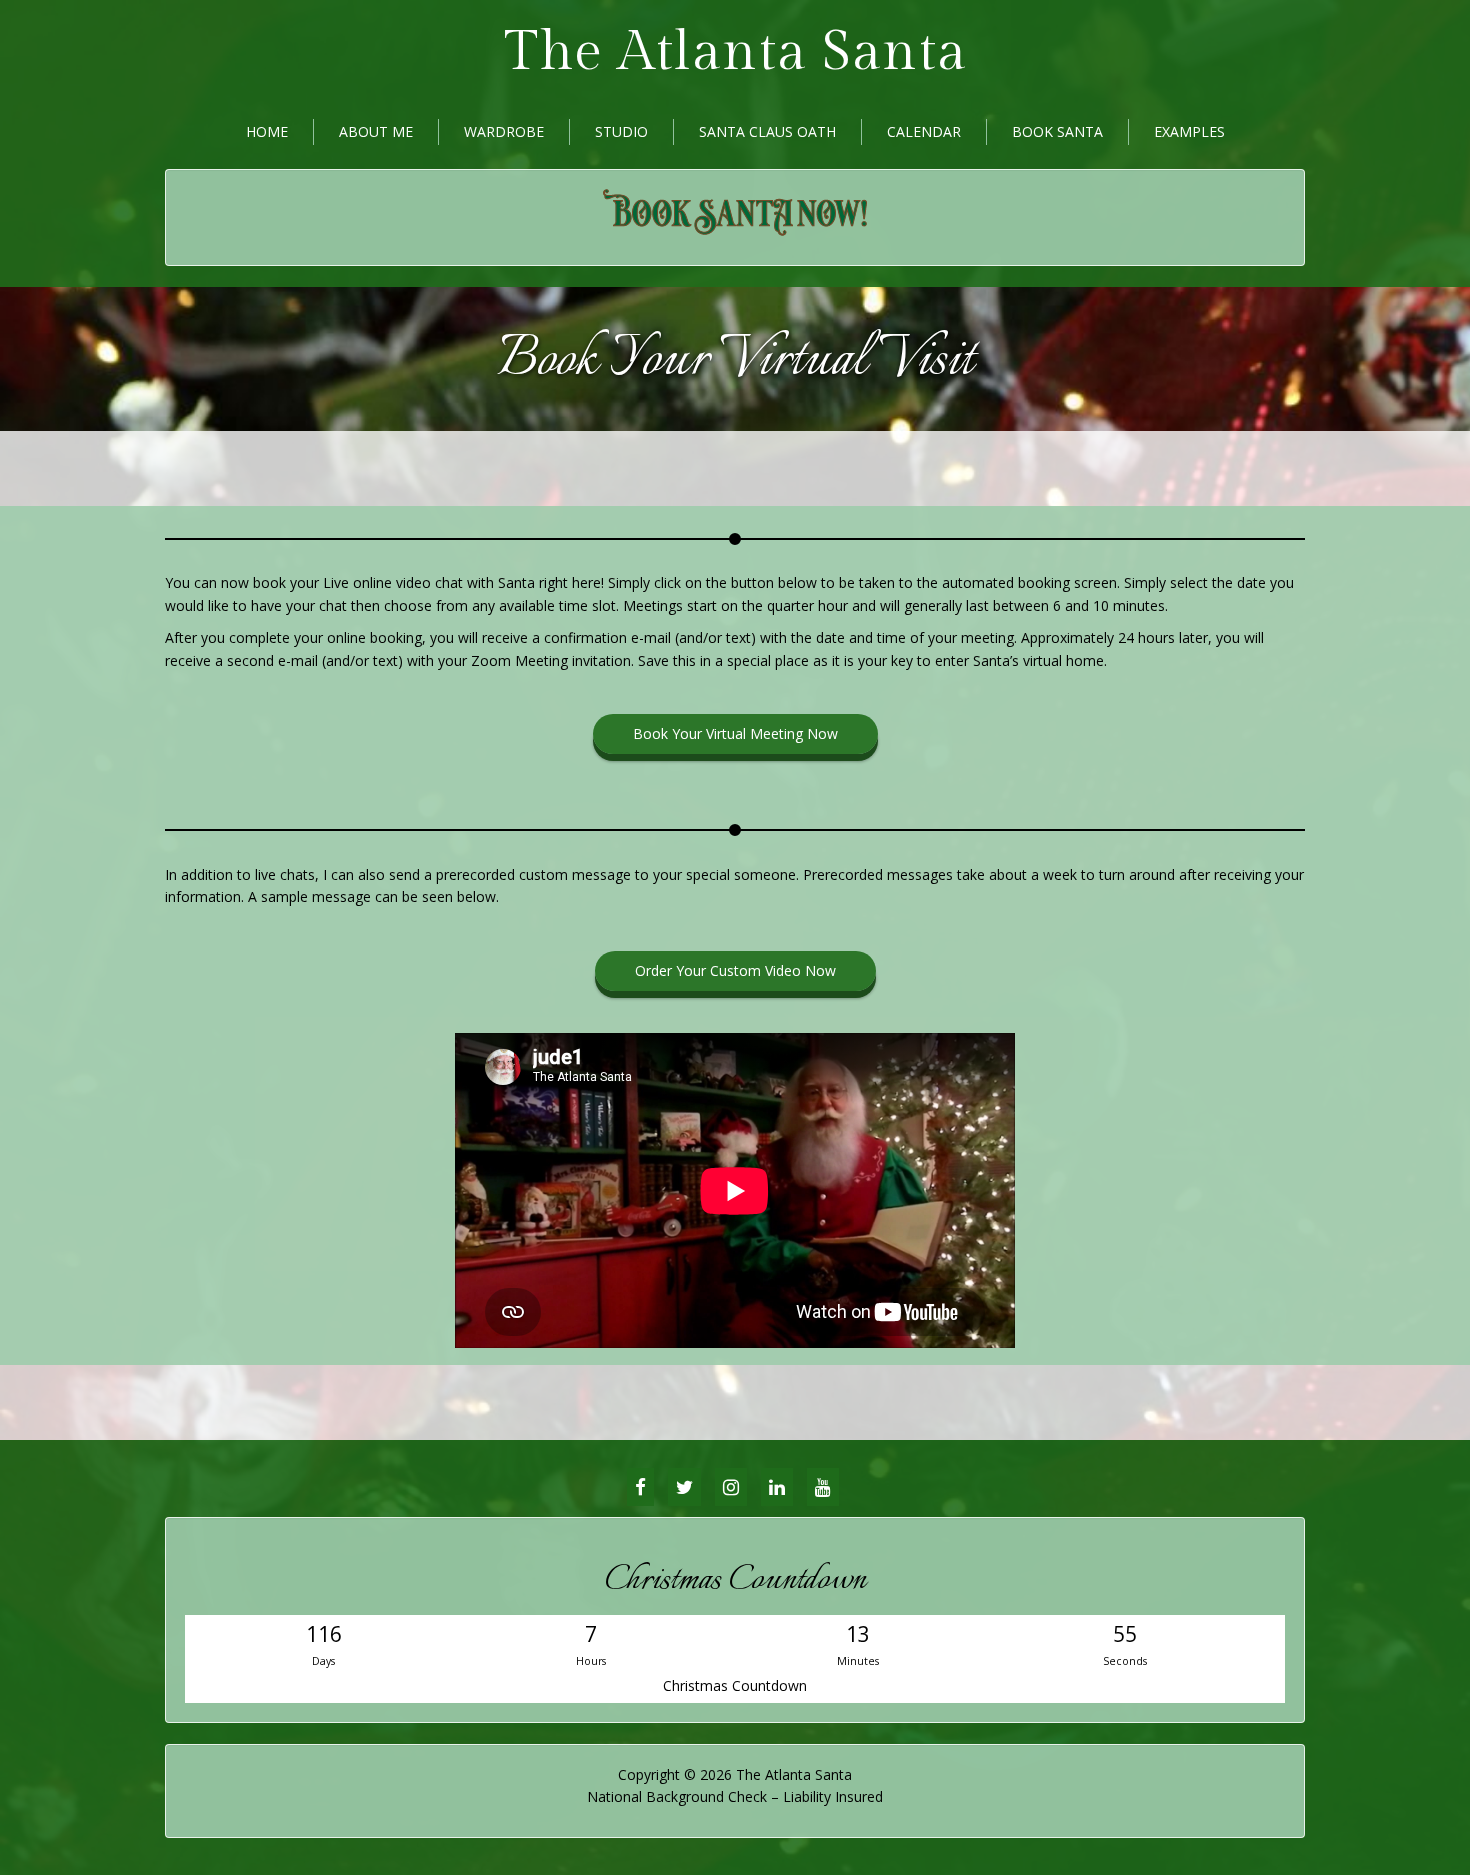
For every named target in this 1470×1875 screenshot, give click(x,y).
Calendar (924, 131)
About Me (376, 131)
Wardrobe (504, 131)
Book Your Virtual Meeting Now (735, 733)
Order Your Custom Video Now (735, 970)
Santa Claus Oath (767, 131)
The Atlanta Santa (735, 52)
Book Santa (1057, 131)
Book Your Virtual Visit (735, 361)
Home (267, 131)
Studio (621, 131)
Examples (1189, 131)
